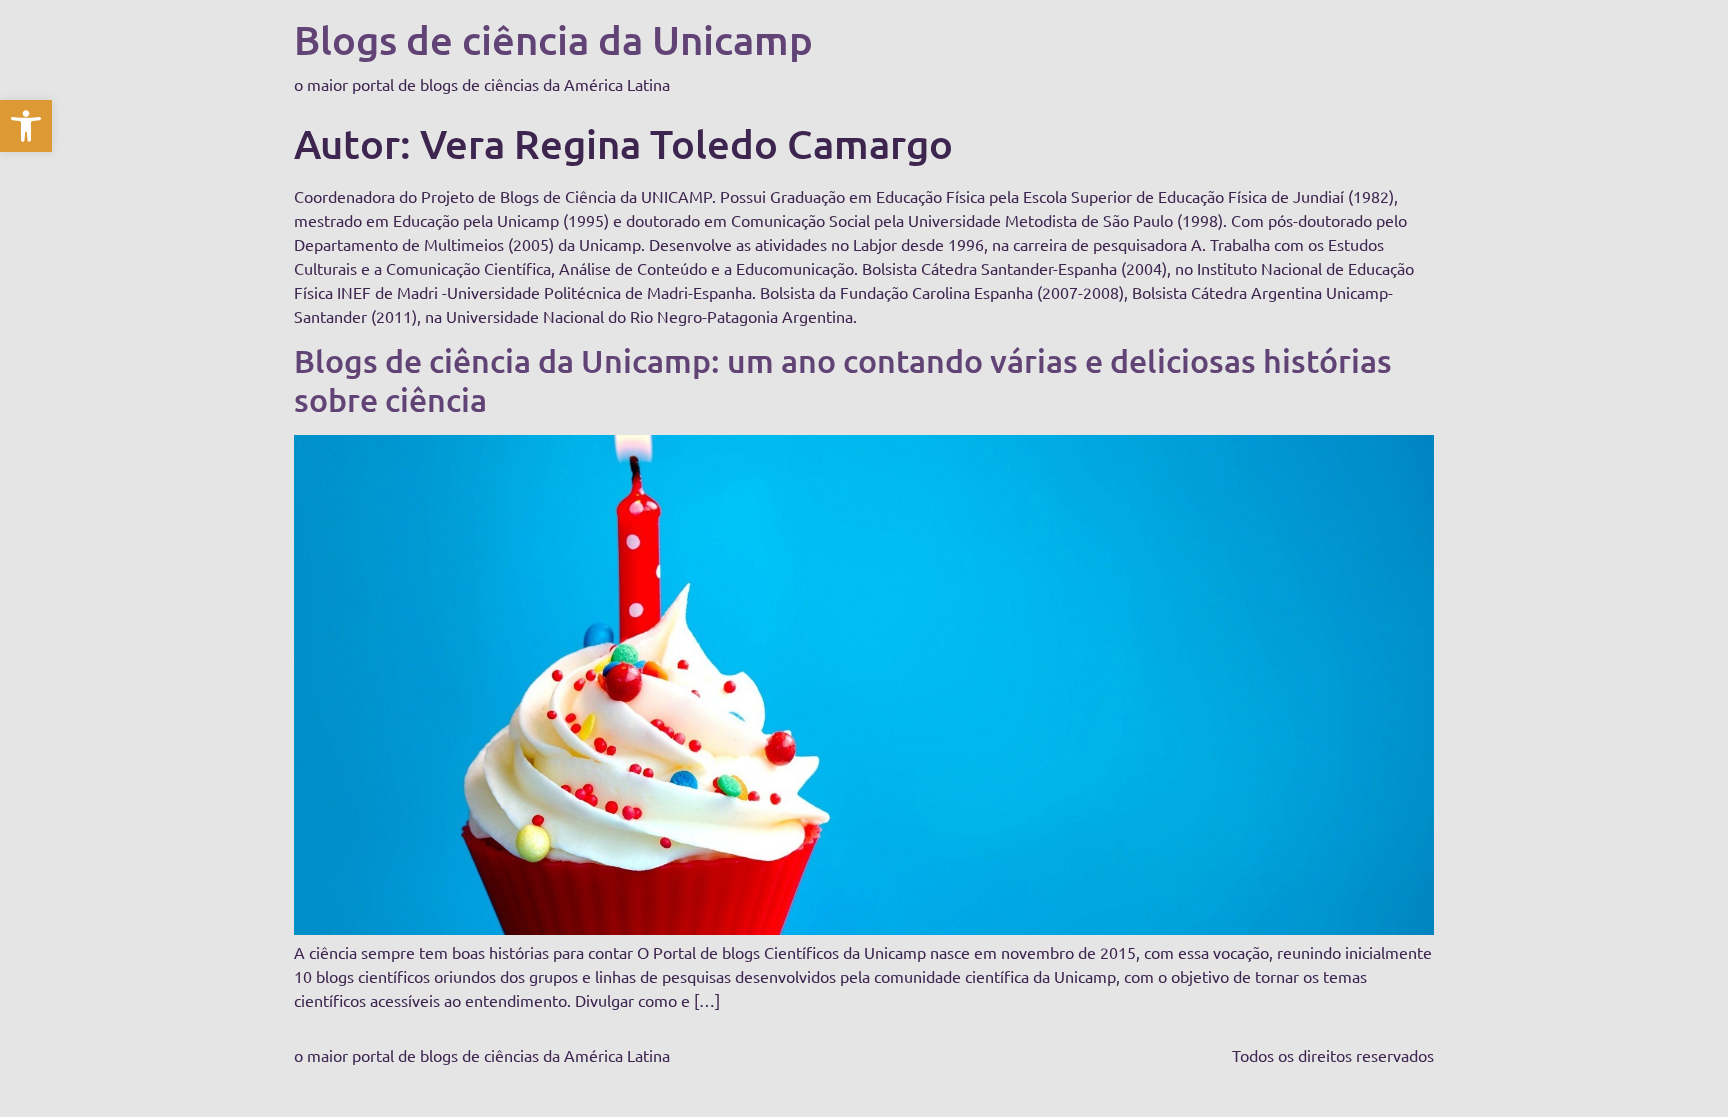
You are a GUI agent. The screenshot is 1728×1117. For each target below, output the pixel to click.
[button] (26, 126)
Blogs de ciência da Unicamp (553, 39)
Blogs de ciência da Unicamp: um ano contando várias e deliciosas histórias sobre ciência (843, 379)
